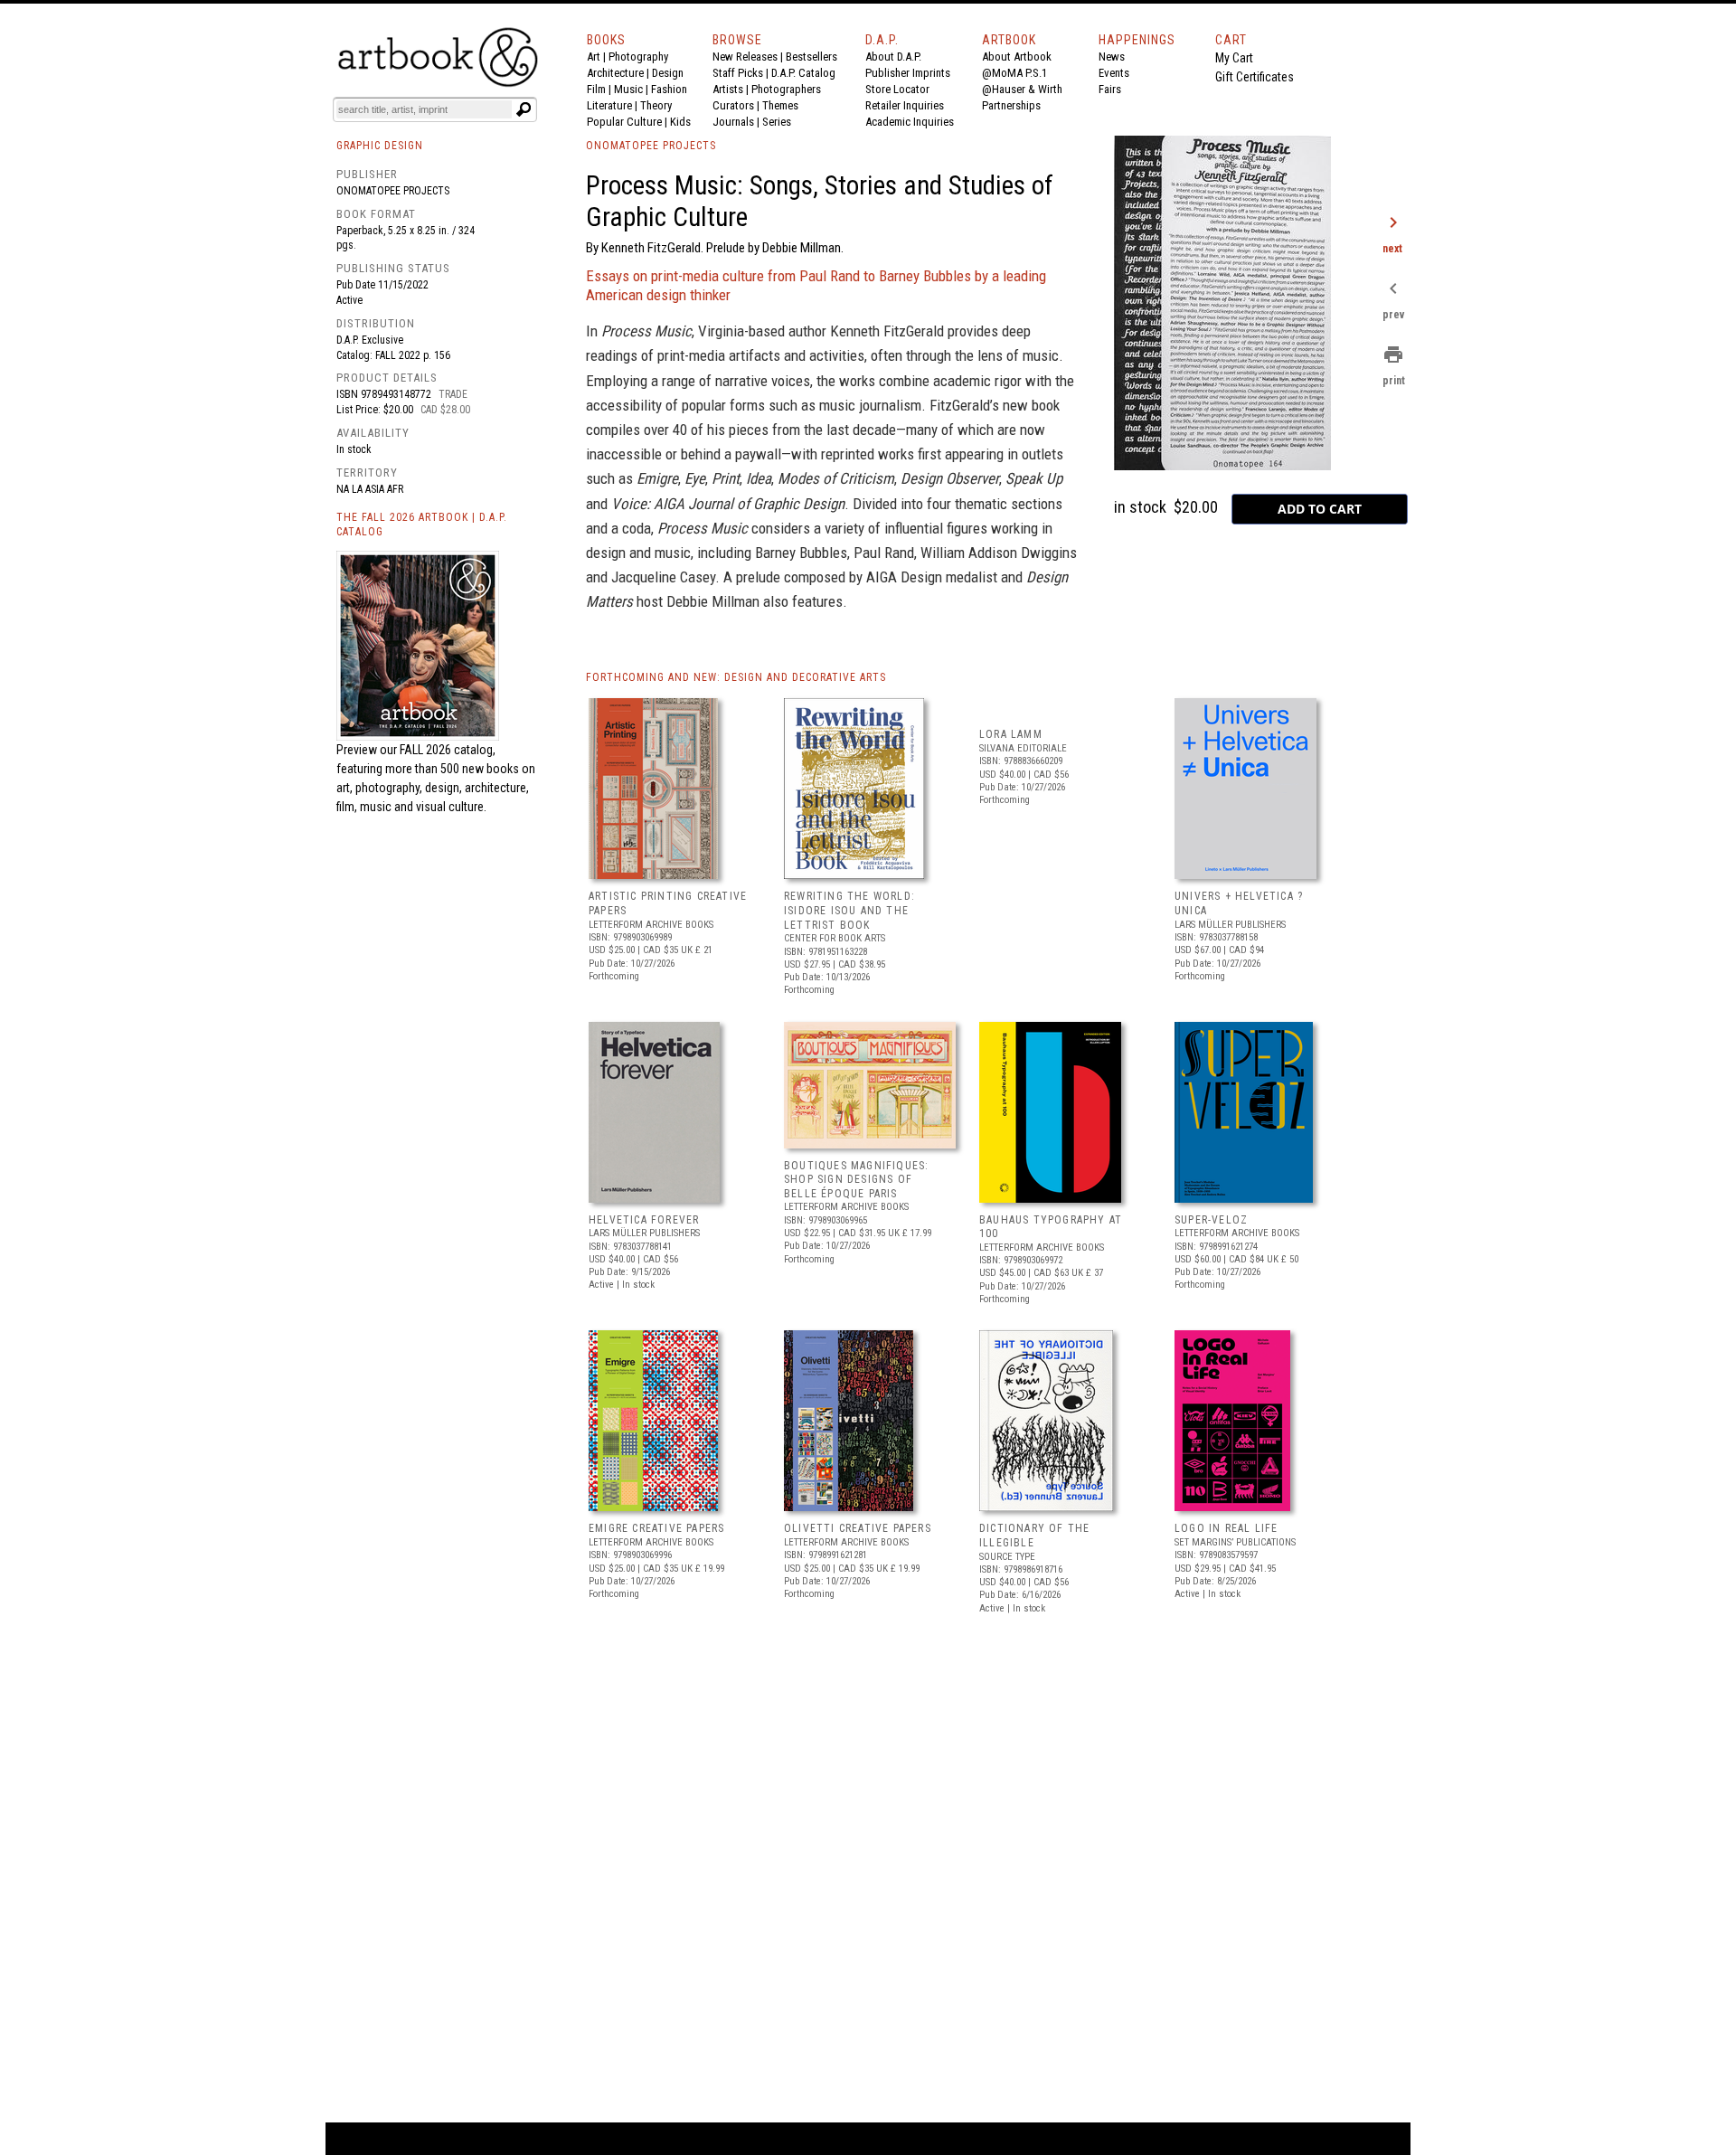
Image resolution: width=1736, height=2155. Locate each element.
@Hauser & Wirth (1022, 89)
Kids (680, 122)
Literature (609, 105)
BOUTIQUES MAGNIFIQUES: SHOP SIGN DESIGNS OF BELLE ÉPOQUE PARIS (856, 1180)
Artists (728, 89)
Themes (780, 105)
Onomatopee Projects (393, 191)
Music (628, 89)
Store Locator (897, 89)
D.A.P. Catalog (803, 73)
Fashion (669, 89)
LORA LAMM (1011, 734)
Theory (656, 105)
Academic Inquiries (910, 122)
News (1112, 57)
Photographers (786, 89)
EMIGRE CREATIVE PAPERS (656, 1528)
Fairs (1110, 89)
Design (668, 73)
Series (777, 122)
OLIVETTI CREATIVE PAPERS (858, 1528)
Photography (638, 57)
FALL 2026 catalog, (448, 750)
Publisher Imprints (908, 73)
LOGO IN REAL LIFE (1226, 1528)
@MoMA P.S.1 (1014, 73)
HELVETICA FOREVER (644, 1220)
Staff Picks (738, 73)
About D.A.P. (893, 57)
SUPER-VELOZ (1211, 1220)
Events (1114, 73)
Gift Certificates (1255, 77)
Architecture (615, 73)
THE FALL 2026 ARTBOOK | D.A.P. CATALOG (422, 525)
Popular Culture (624, 122)
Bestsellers (811, 57)
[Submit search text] (524, 109)
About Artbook (1017, 57)
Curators (733, 105)
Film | (600, 89)
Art (594, 57)
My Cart (1234, 58)
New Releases (745, 57)
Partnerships (1011, 105)
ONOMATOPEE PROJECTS (651, 146)
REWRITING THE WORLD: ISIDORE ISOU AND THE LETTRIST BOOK (849, 910)
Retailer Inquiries (905, 105)
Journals (733, 122)
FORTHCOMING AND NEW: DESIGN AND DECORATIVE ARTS (736, 677)
